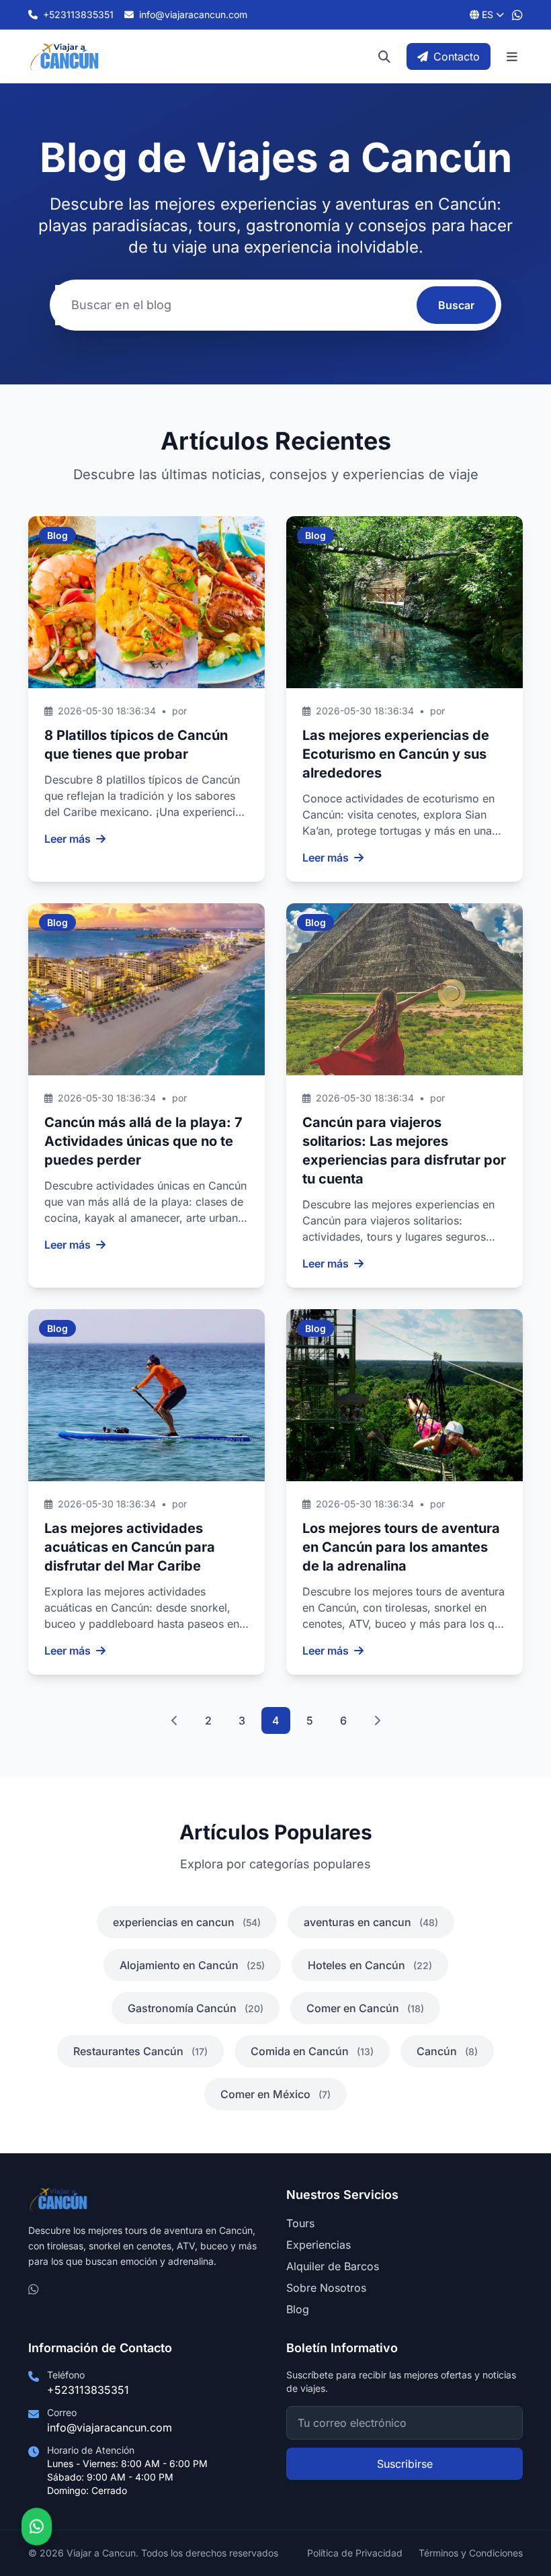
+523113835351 (88, 2390)
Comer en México (275, 2094)
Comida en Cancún (312, 2051)
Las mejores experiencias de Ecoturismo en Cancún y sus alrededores (396, 754)
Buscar (456, 305)
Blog (298, 2309)
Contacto (457, 56)
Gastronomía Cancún (196, 2008)
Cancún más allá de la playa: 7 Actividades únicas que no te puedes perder (143, 1141)
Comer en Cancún (365, 2008)
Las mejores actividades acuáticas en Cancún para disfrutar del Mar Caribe (130, 1547)
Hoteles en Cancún (370, 1965)
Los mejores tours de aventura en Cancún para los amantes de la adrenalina (401, 1547)
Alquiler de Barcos (333, 2266)
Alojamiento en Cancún (192, 1965)
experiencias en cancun (187, 1922)
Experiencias (319, 2245)
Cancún (447, 2051)
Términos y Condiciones (471, 2553)
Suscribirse (405, 2464)
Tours (300, 2223)
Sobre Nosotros (326, 2288)
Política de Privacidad (355, 2553)
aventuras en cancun (371, 1922)
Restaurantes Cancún (140, 2051)
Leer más (68, 839)
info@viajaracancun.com (110, 2427)
